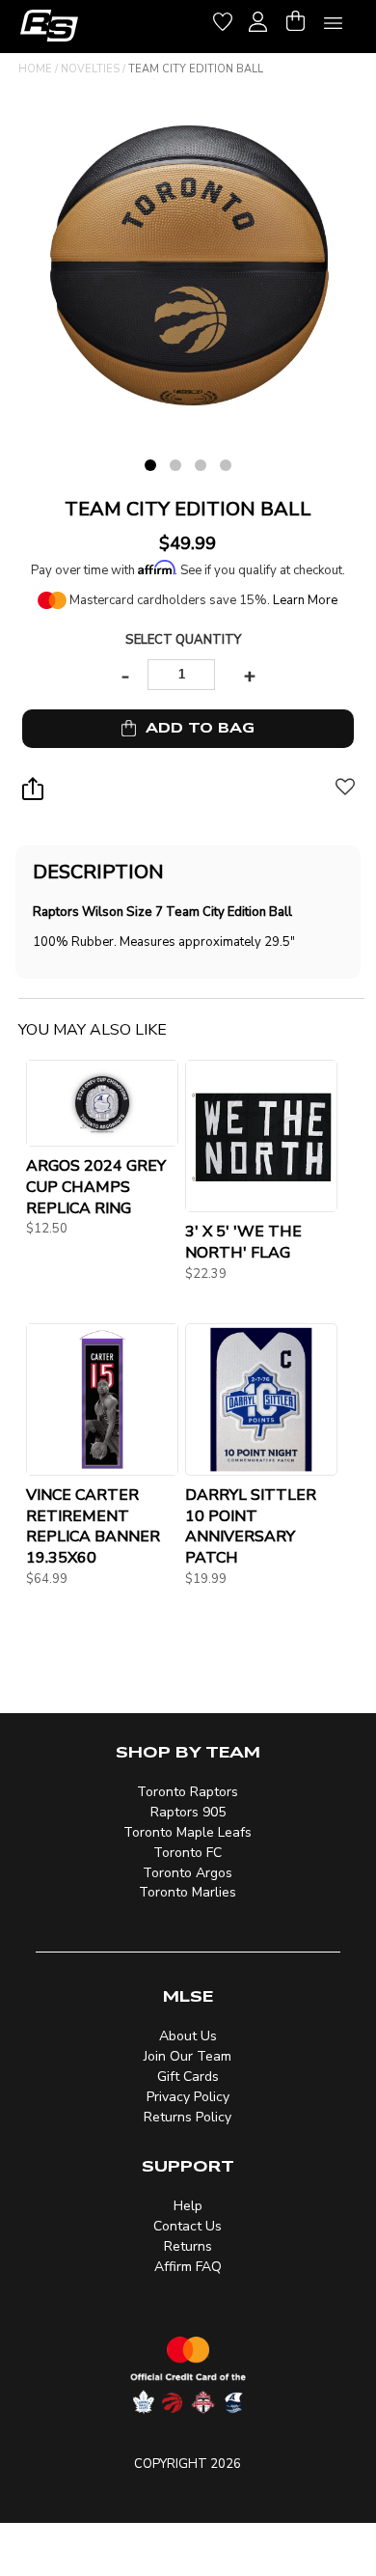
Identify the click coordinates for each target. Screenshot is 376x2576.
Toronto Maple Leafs (188, 1832)
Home (35, 69)
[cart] (295, 19)
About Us (188, 2036)
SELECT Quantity (183, 640)
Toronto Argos (188, 1873)
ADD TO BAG (195, 728)
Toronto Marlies (188, 1892)
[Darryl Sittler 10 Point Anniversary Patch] (261, 1399)
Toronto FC (188, 1853)
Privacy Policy (188, 2097)
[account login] (258, 19)
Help (188, 2206)
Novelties (90, 69)
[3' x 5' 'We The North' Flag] (261, 1136)
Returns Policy (188, 2117)
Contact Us (188, 2226)
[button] (345, 796)
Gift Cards (188, 2077)
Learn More (305, 600)
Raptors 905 (188, 1812)
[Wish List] (223, 19)
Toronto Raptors (188, 1792)
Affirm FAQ (188, 2267)
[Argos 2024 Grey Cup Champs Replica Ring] (102, 1103)
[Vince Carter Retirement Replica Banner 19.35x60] (102, 1399)
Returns (188, 2246)
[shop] (49, 26)
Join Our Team (188, 2056)
